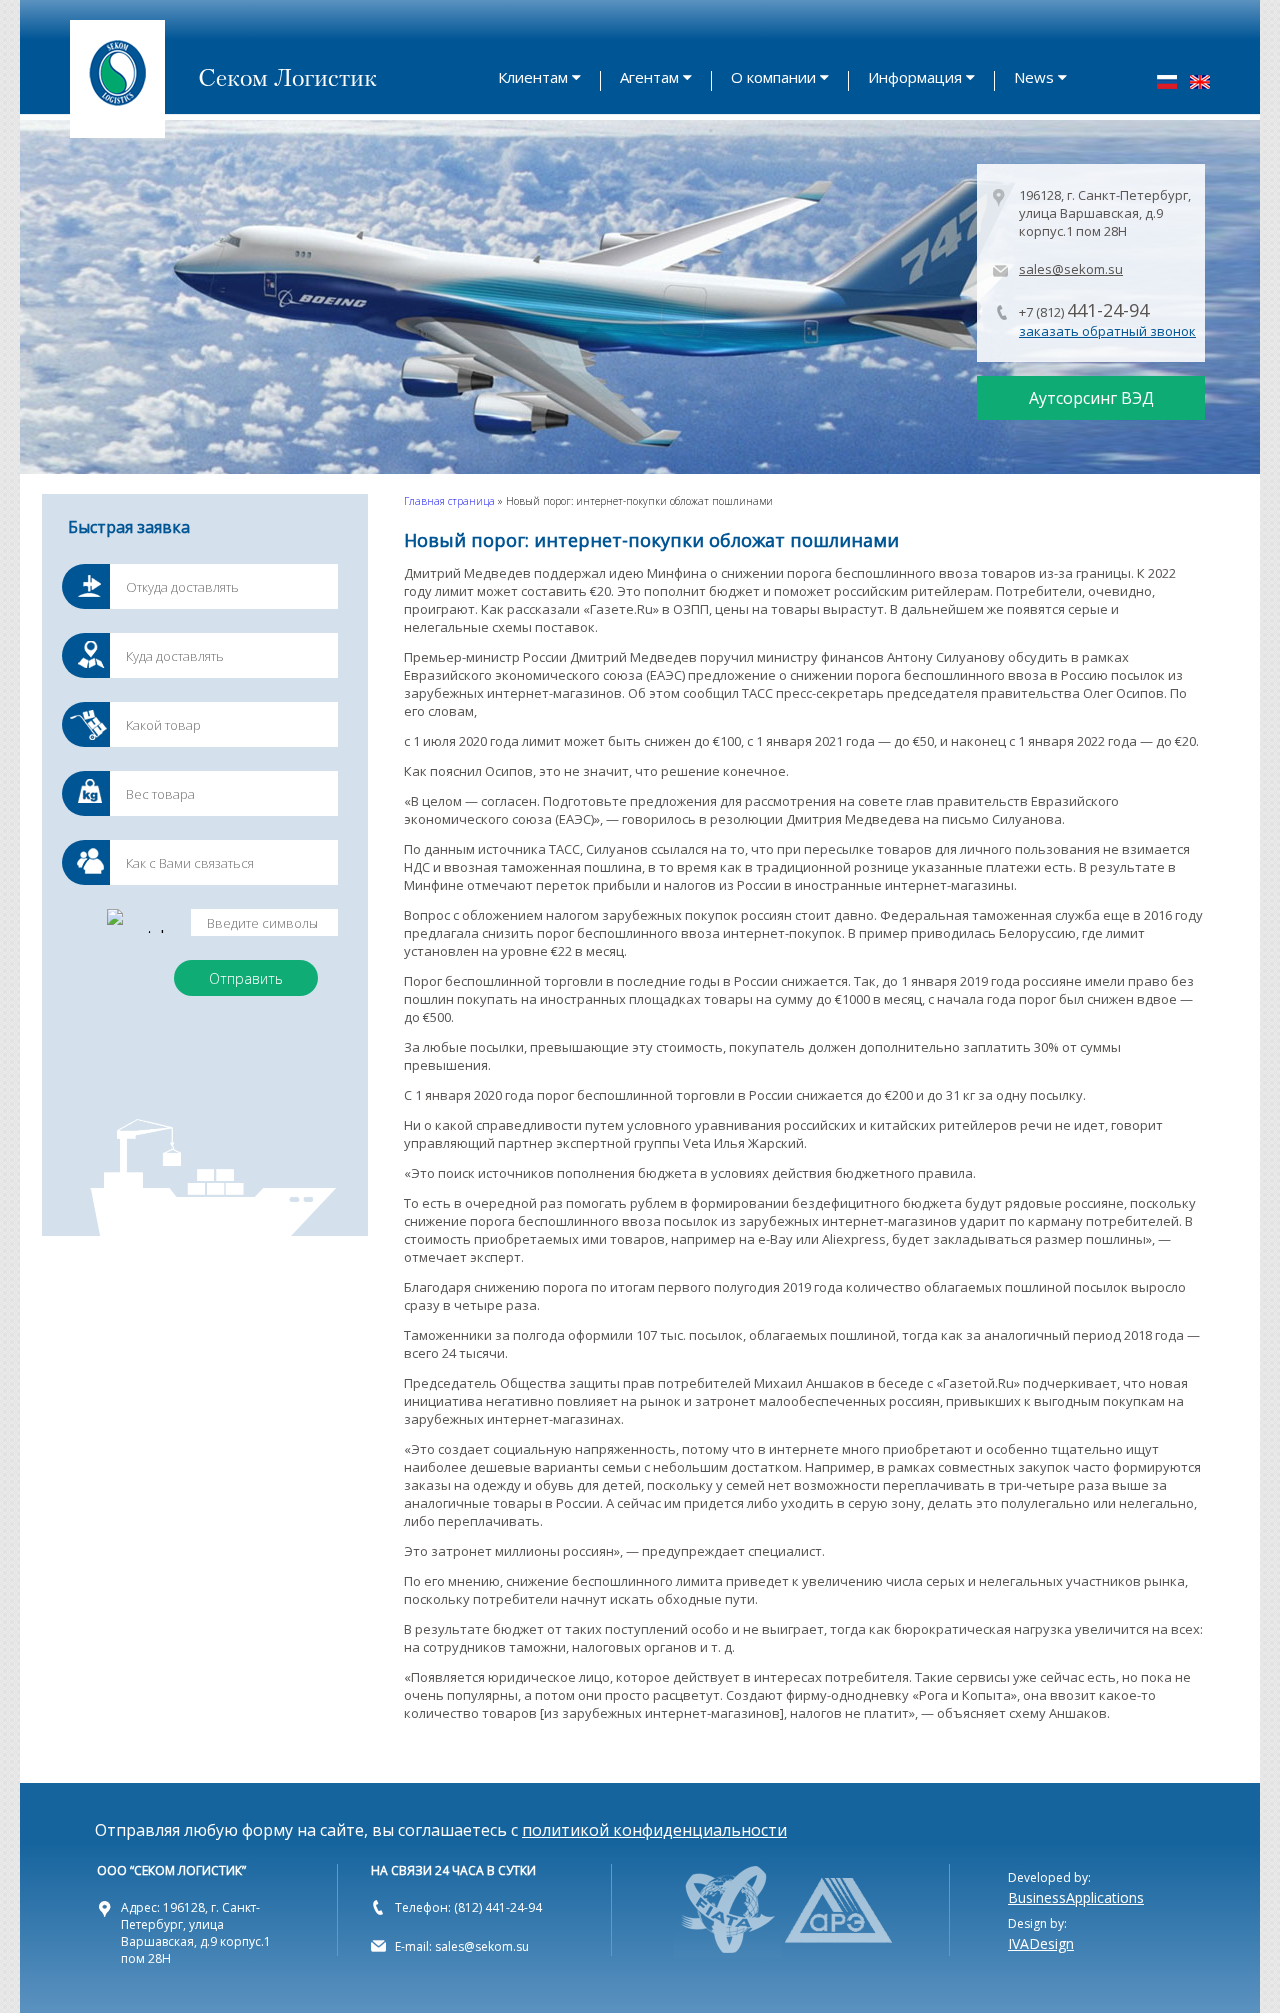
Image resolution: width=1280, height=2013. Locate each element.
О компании (773, 77)
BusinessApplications (1076, 1897)
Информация (915, 77)
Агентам (649, 77)
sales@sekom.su (1071, 269)
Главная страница (449, 501)
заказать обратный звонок (1107, 331)
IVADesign (1041, 1943)
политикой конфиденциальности (654, 1830)
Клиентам (533, 77)
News (1034, 77)
